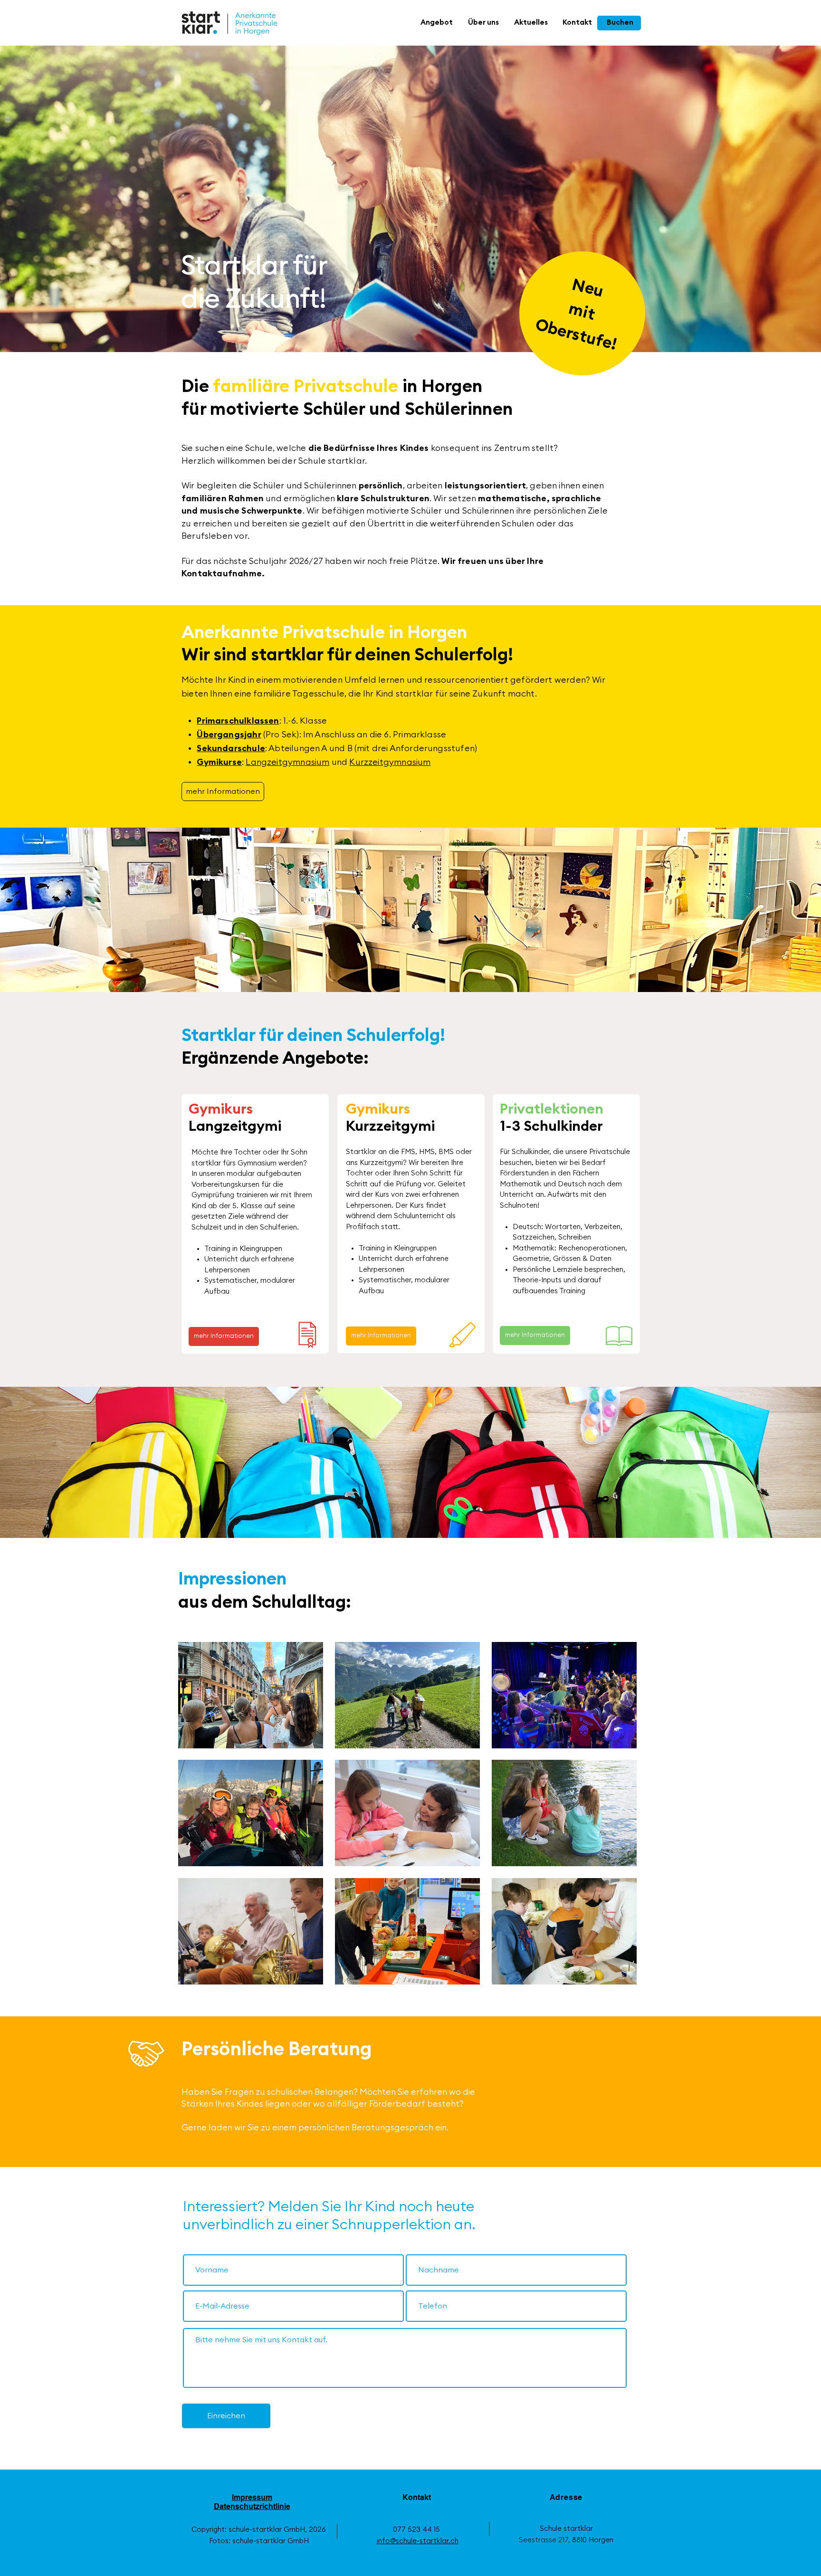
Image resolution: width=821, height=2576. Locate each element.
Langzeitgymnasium (287, 762)
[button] (437, 23)
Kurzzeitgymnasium (390, 762)
